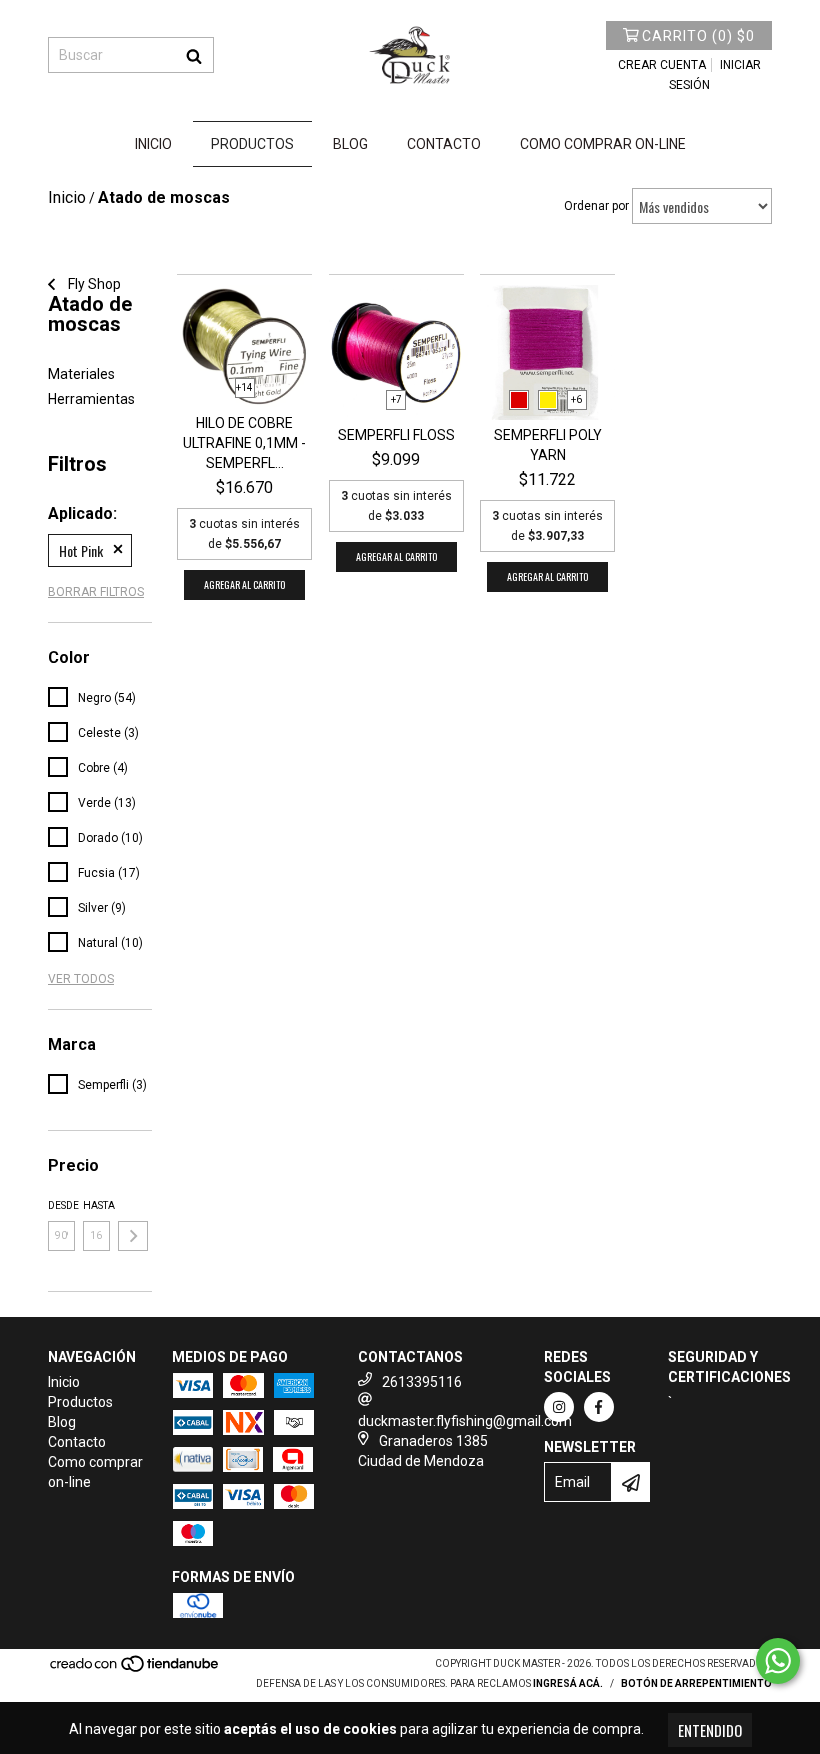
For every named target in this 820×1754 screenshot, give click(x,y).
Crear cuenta (662, 65)
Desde (61, 1205)
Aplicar (133, 1236)
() (698, 36)
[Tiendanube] (135, 1669)
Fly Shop (93, 284)
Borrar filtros (96, 592)
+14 (244, 387)
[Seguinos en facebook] (599, 1407)
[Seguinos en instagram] (559, 1407)
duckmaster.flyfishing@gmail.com (465, 1421)
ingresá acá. (568, 1683)
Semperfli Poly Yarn (548, 445)
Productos (252, 144)
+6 (576, 399)
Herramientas (91, 399)
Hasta (96, 1205)
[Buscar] (194, 55)
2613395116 (422, 1382)
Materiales (81, 374)
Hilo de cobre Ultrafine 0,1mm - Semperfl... (244, 443)
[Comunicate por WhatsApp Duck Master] (778, 1661)
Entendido (710, 1730)
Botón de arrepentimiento (696, 1683)
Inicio (153, 144)
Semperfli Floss (396, 435)
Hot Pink (81, 550)
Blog (350, 144)
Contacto (444, 144)
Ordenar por (596, 206)
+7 (396, 399)
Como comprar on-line (603, 144)
